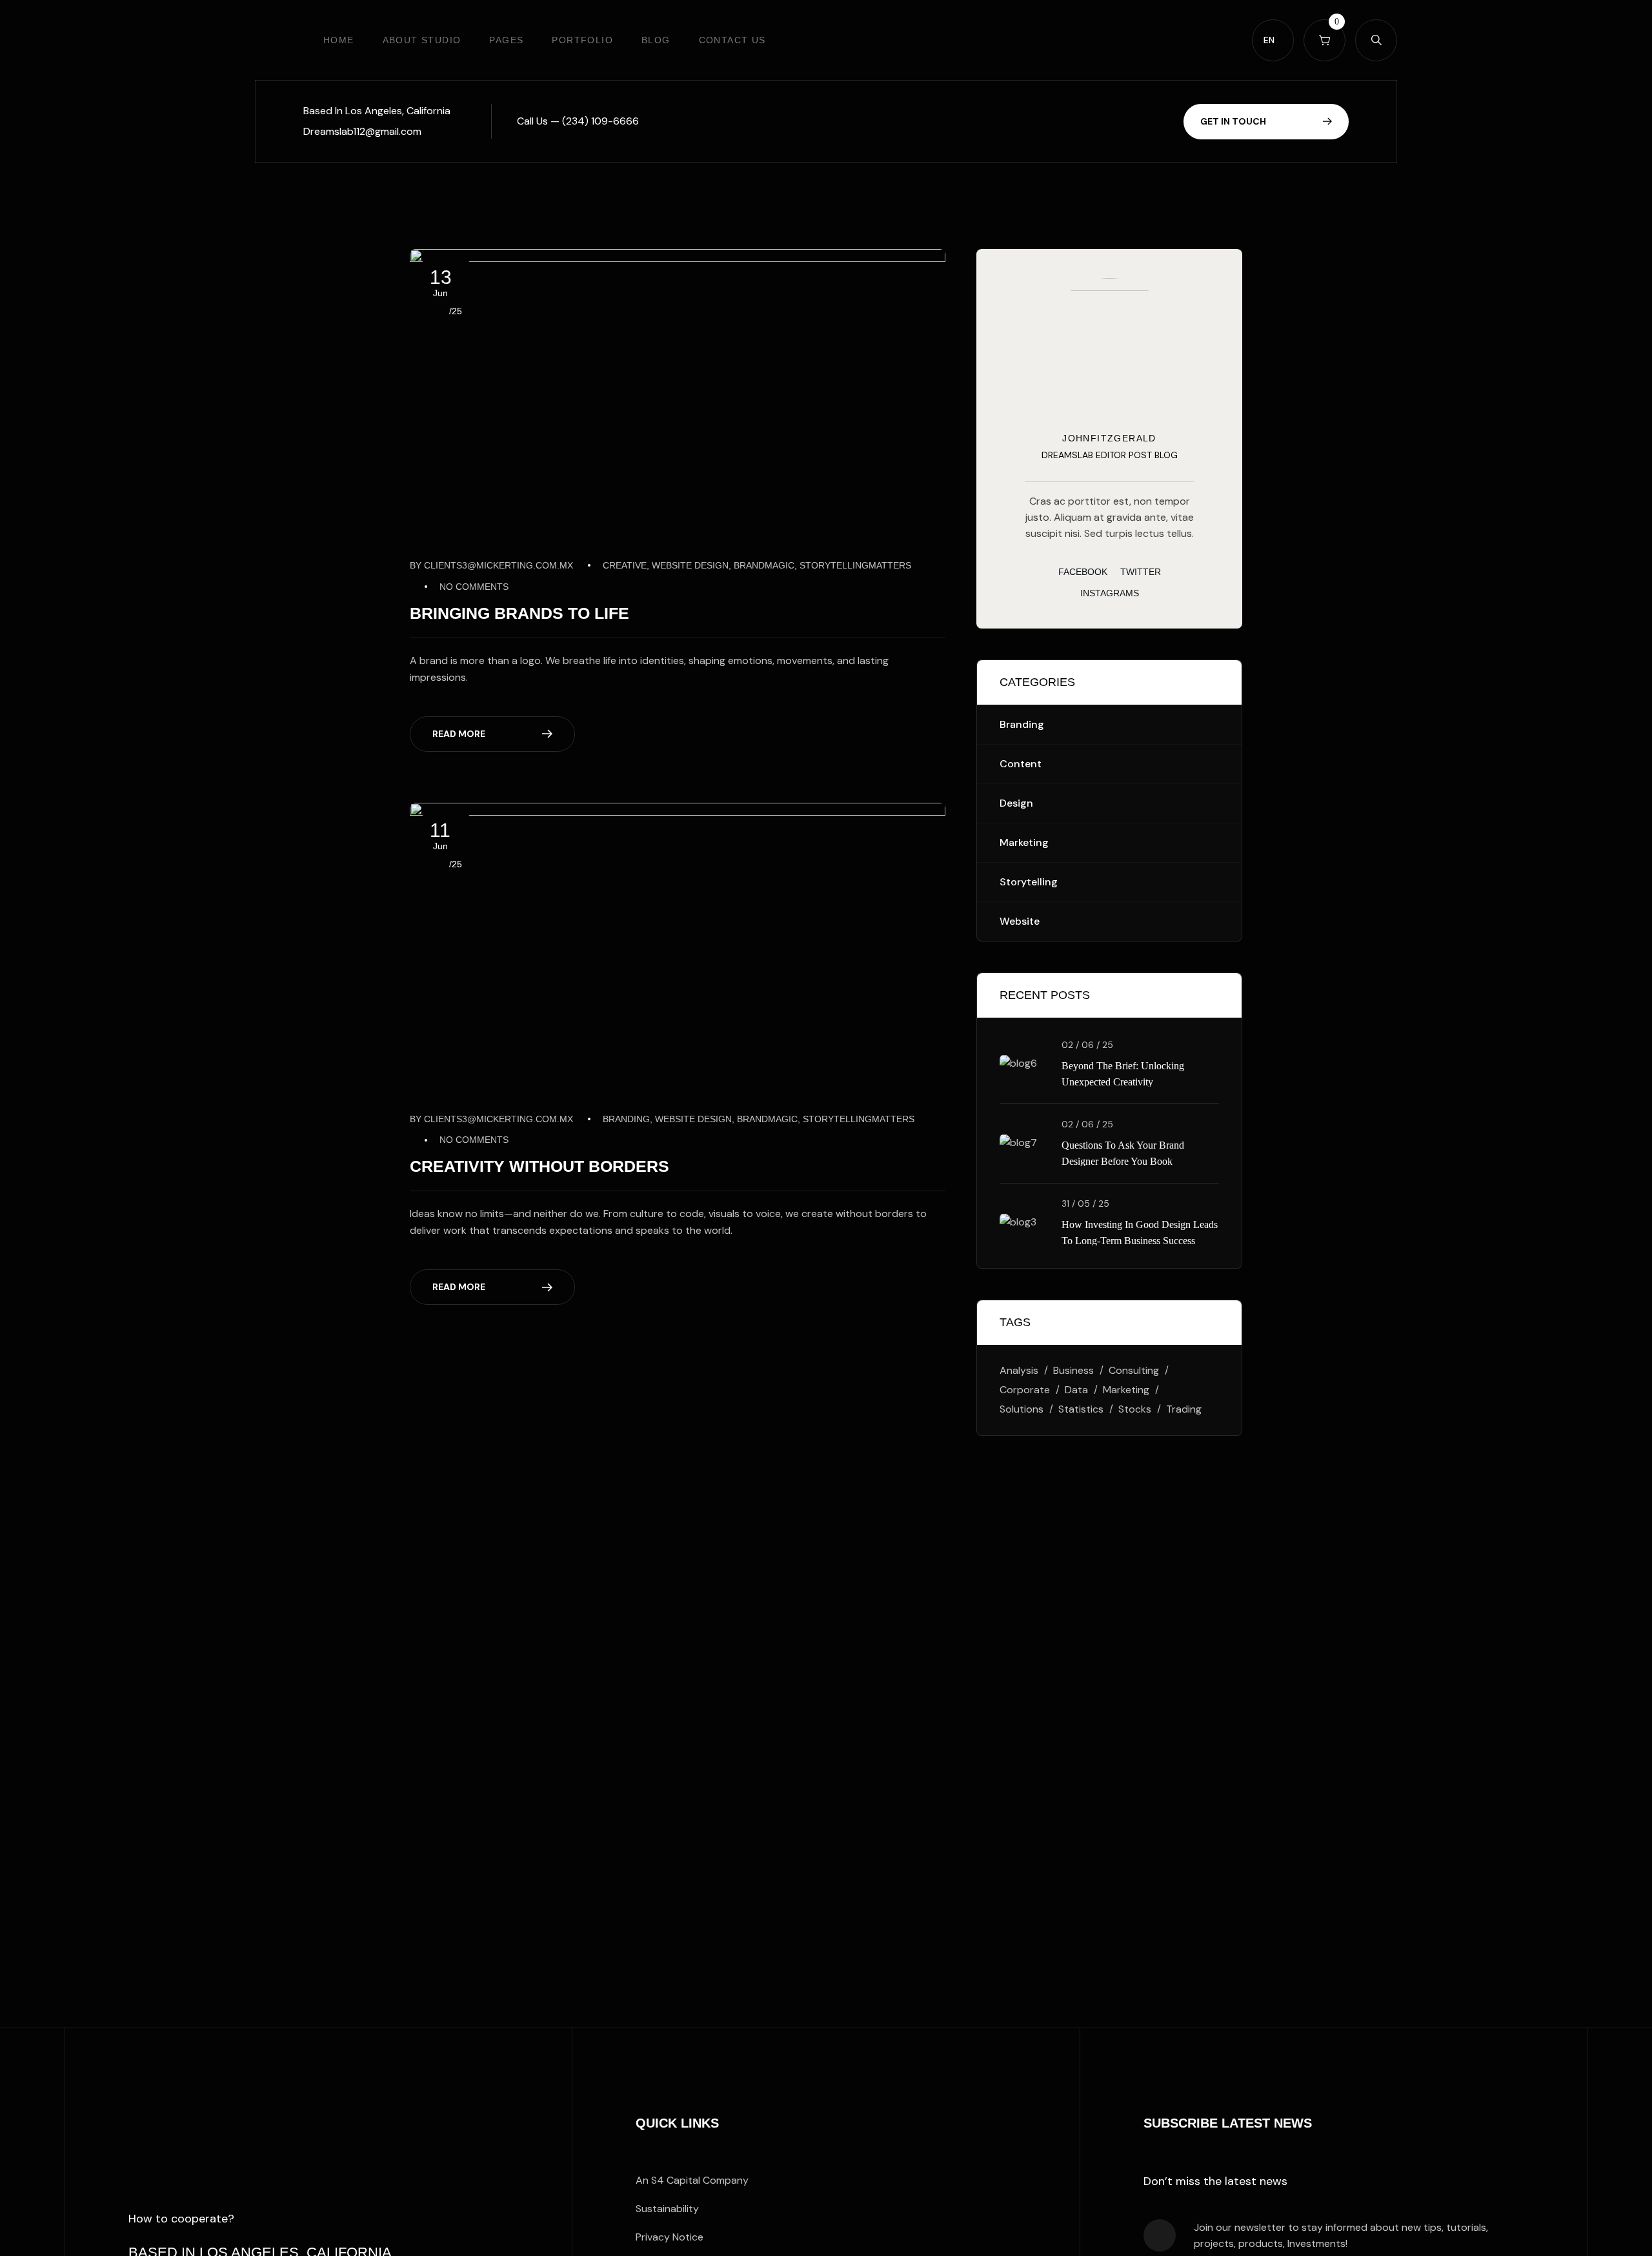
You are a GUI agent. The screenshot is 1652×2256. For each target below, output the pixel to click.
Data (1076, 1390)
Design (1016, 803)
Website (1020, 921)
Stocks (1135, 1409)
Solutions (1022, 1409)
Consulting (1134, 1370)
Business (1073, 1370)
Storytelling (1029, 882)
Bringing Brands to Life (519, 613)
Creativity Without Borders (539, 1166)
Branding (1022, 724)
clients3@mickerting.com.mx (499, 565)
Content (1021, 764)
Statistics (1081, 1409)
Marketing (1024, 842)
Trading (1184, 1409)
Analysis (1019, 1370)
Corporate (1025, 1390)
